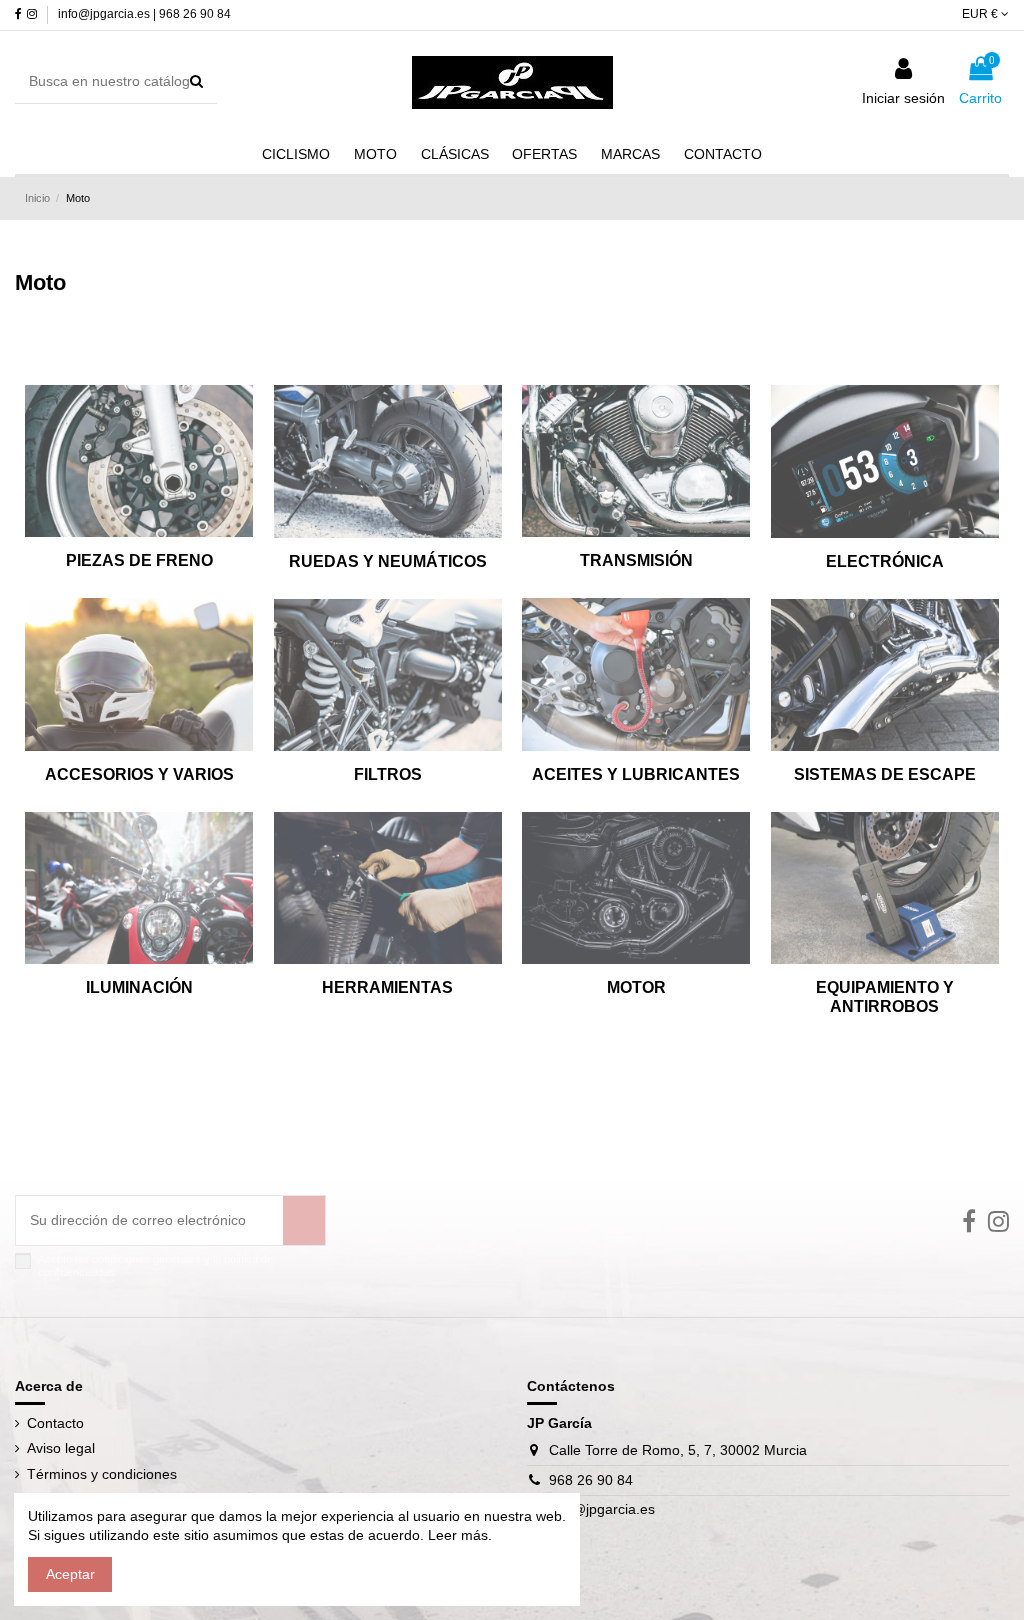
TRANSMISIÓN (636, 560)
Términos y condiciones (102, 1474)
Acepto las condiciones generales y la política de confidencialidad (155, 1265)
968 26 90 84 (591, 1480)
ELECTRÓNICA (885, 561)
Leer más (456, 1535)
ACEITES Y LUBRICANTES (636, 774)
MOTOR (636, 987)
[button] (630, 154)
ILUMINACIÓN (139, 987)
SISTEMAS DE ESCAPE (885, 774)
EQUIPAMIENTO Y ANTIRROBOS (885, 997)
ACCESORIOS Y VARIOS (139, 774)
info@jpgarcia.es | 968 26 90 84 (144, 14)
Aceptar (70, 1574)
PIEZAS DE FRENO (139, 560)
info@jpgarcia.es (602, 1509)
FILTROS (388, 774)
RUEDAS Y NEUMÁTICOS (388, 561)
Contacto (55, 1423)
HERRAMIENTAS (387, 987)
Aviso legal (61, 1448)
